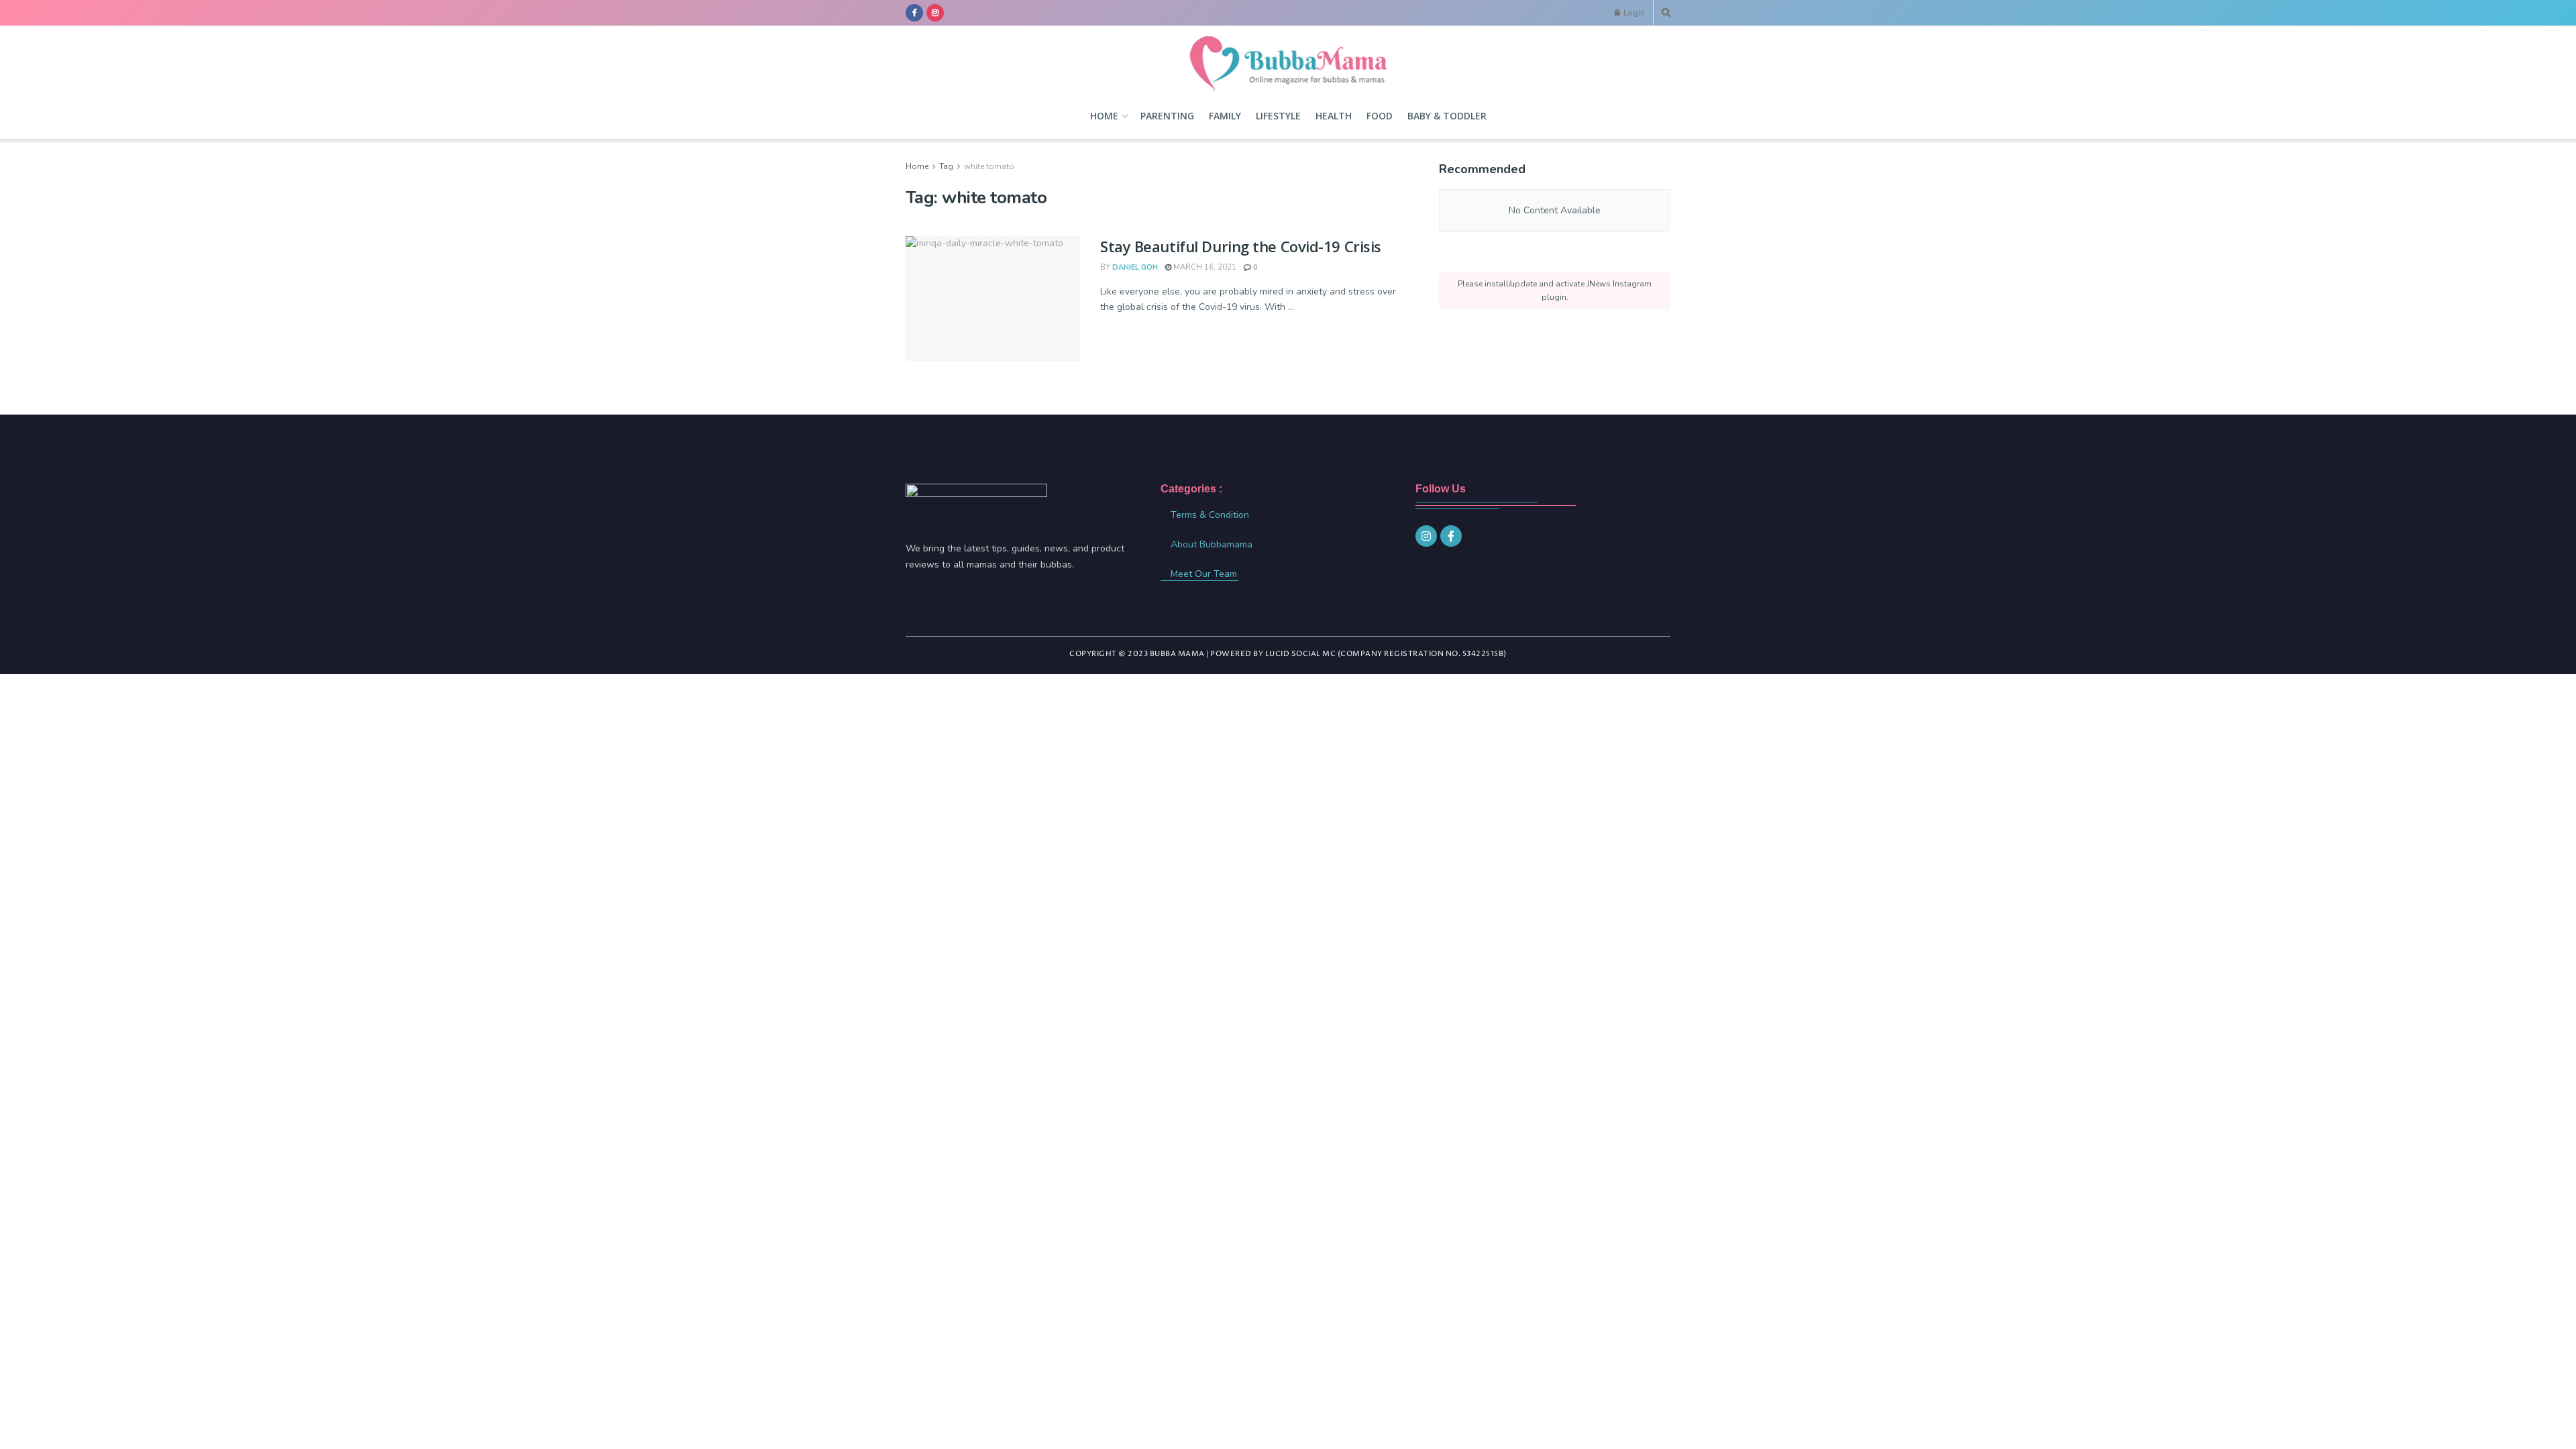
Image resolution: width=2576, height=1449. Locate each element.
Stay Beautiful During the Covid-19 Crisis (1241, 246)
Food (1380, 116)
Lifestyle (1278, 116)
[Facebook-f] (1451, 536)
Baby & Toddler (1447, 116)
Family (1225, 116)
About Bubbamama (1212, 544)
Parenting (1167, 116)
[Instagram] (1426, 536)
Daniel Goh (1135, 267)
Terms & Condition (1210, 515)
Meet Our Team (1204, 574)
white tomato (989, 166)
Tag (946, 166)
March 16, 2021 (1204, 267)
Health (1334, 116)
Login (1633, 13)
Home (1104, 116)
